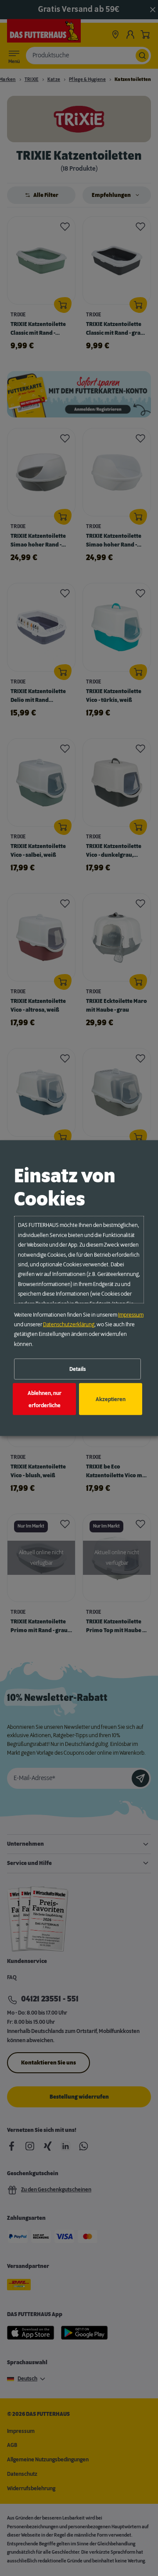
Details (78, 1369)
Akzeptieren (111, 1399)
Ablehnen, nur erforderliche (45, 1399)
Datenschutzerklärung (69, 1325)
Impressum (131, 1314)
